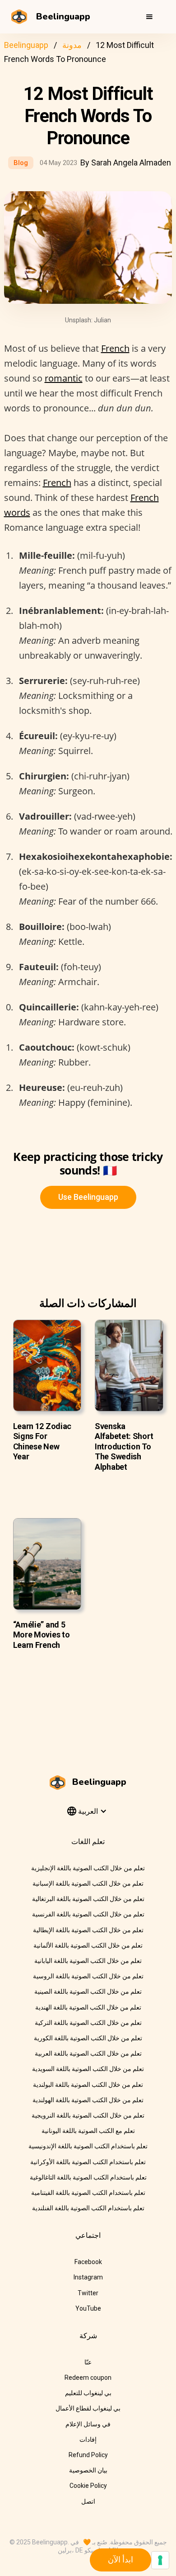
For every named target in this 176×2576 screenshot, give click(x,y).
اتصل (88, 2501)
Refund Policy (88, 2455)
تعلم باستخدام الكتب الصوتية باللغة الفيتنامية (88, 2193)
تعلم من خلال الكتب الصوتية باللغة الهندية (88, 2007)
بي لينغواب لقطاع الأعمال (88, 2408)
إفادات (88, 2439)
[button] (149, 17)
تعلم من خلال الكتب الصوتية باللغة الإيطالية (88, 1930)
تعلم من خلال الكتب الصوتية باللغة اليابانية (88, 1961)
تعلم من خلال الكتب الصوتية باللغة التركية (88, 2023)
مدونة (72, 45)
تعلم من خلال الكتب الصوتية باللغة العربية (88, 2053)
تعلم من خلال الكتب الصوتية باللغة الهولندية (88, 2100)
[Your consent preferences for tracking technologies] (160, 2560)
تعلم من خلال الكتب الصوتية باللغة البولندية (88, 2085)
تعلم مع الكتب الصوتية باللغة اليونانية (88, 2131)
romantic (64, 378)
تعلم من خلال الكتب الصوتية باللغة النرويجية (88, 2115)
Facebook (88, 2262)
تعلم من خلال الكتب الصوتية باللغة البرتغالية (88, 1899)
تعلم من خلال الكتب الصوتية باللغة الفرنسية (88, 1914)
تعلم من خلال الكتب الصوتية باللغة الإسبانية (88, 1883)
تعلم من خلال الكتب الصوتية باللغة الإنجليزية (88, 1868)
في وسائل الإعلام (88, 2424)
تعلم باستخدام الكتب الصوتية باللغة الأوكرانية (88, 2162)
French (115, 348)
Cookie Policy (88, 2486)
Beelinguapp (26, 45)
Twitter (88, 2293)
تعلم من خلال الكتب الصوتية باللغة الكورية (88, 2038)
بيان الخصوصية (88, 2470)
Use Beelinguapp (88, 1197)
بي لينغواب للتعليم (88, 2393)
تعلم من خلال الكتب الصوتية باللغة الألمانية (88, 1945)
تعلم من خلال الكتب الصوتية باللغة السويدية (88, 2069)
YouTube (88, 2308)
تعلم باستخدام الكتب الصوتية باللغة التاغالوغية (88, 2177)
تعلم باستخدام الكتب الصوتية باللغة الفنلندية (88, 2208)
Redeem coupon (88, 2378)
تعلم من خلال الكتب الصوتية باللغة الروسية (88, 1976)
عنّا (88, 2362)
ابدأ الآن (120, 2559)
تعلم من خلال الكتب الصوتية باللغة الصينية (88, 1991)
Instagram (88, 2277)
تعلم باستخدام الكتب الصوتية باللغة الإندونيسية (88, 2146)
